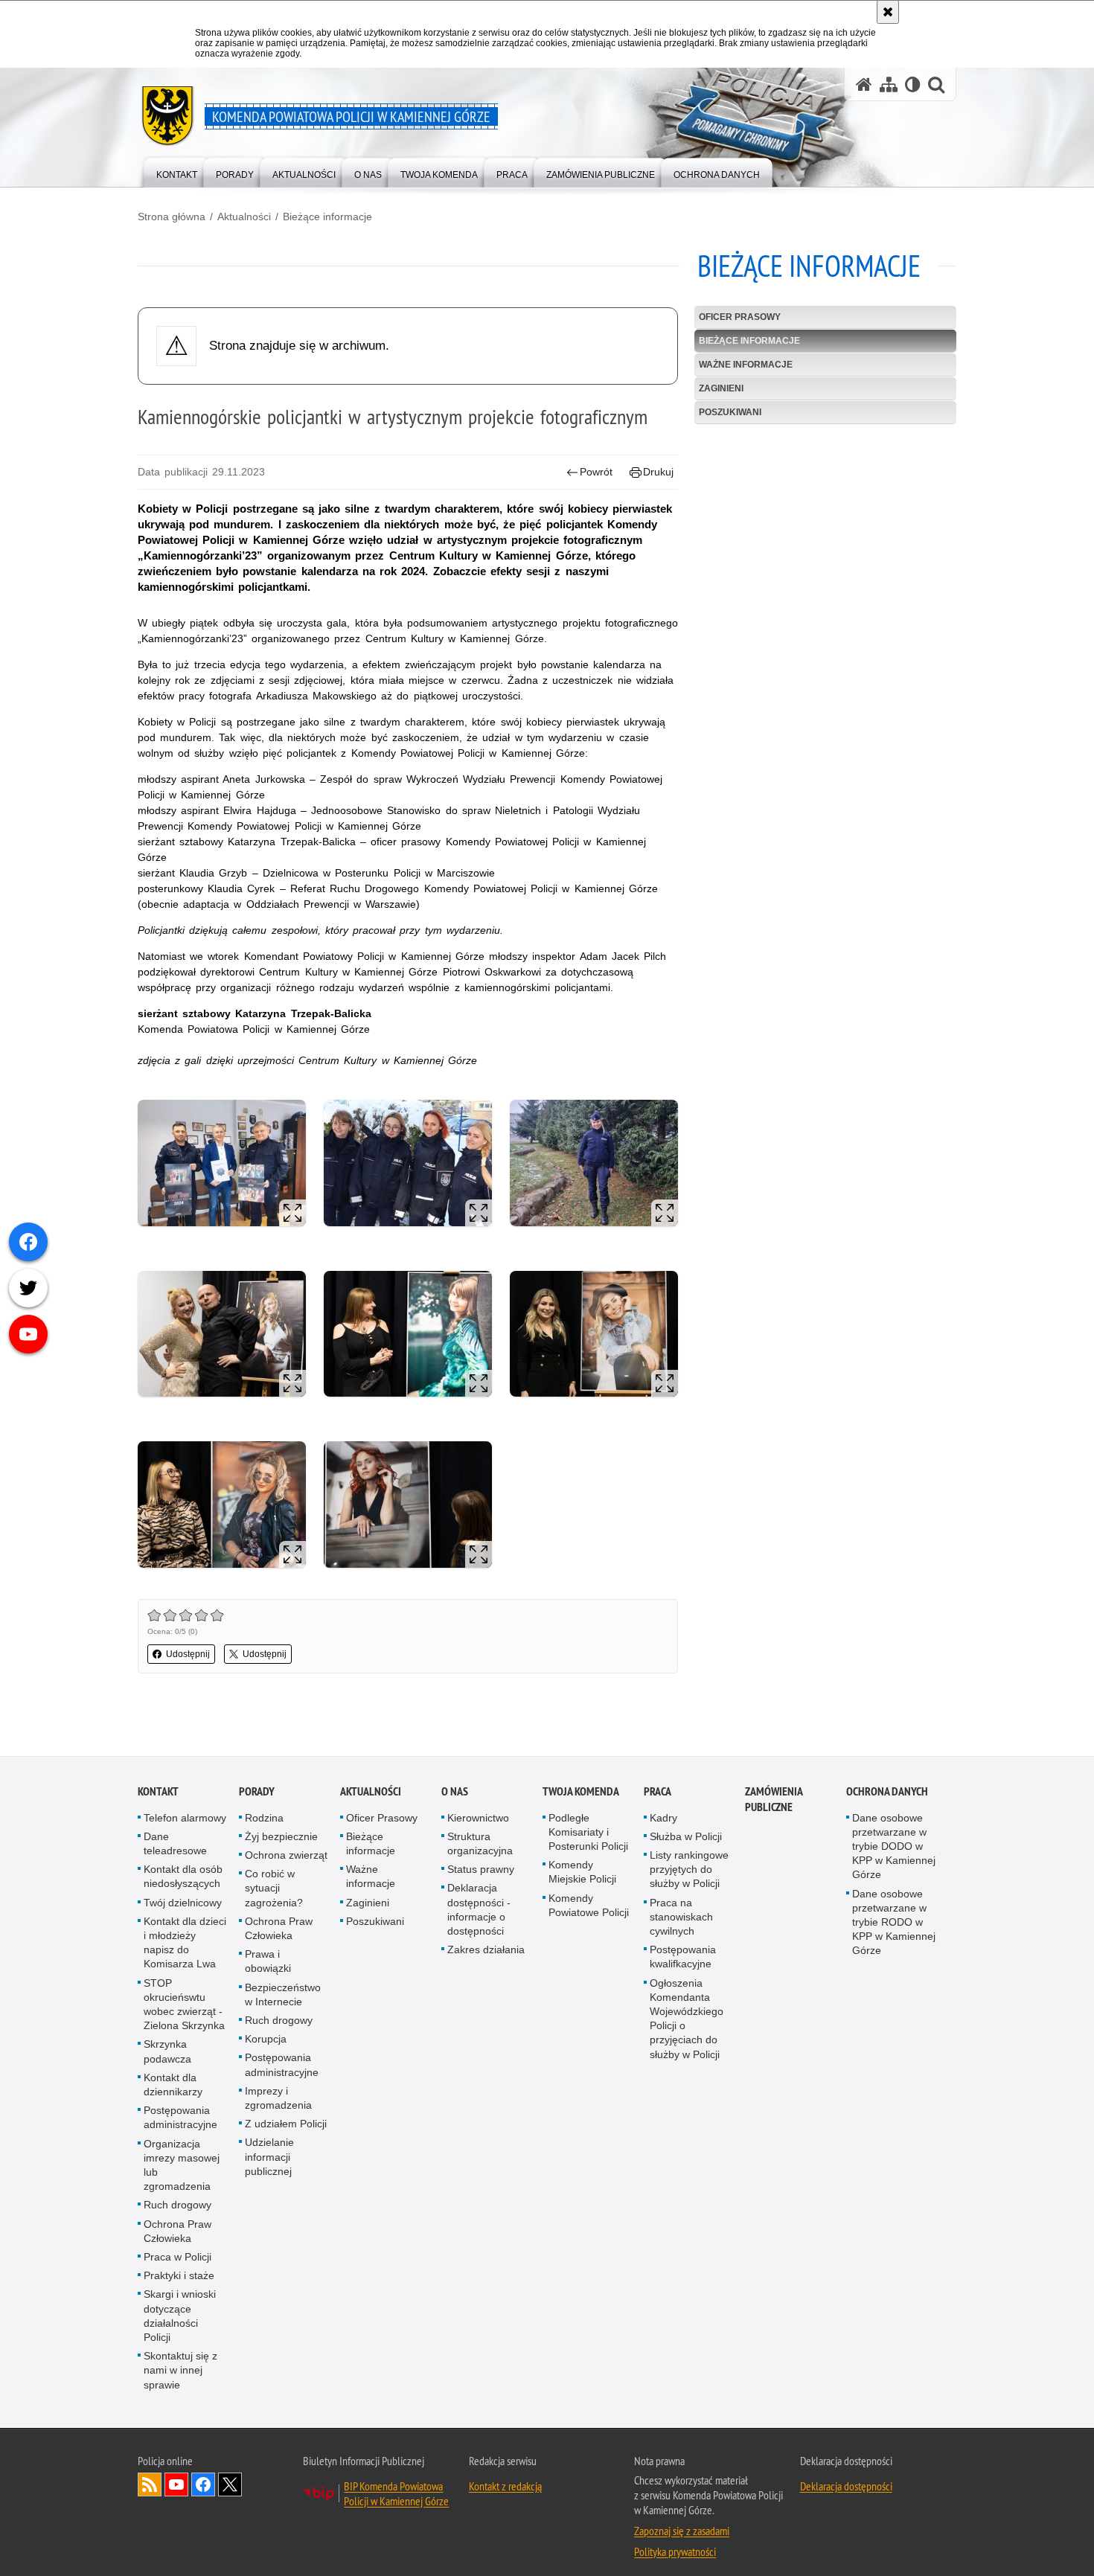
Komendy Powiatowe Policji (589, 1905)
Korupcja (266, 2040)
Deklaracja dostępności (846, 2487)
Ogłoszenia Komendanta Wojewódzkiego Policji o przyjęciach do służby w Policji (687, 2019)
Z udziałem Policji (286, 2124)
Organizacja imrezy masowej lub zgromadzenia (182, 2165)
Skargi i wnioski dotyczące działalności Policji (180, 2316)
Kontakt (158, 1791)
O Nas (455, 1791)
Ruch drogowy (177, 2205)
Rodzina (264, 1818)
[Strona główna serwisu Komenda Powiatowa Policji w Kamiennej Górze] (864, 84)
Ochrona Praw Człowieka (177, 2231)
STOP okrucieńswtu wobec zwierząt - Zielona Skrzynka (184, 2005)
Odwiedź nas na (176, 2485)
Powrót (596, 472)
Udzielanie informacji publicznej (269, 2157)
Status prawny (481, 1870)
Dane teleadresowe (175, 1843)
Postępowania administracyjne (180, 2118)
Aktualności (244, 217)
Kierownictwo (478, 1818)
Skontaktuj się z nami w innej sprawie (180, 2371)
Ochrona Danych (887, 1791)
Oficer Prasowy (740, 317)
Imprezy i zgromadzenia (278, 2098)
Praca (658, 1791)
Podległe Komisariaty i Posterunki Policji (588, 1832)
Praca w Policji (177, 2258)
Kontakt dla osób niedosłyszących (183, 1877)
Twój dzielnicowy (183, 1903)
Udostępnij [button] (188, 1654)
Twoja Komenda (581, 1791)
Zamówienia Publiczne (774, 1799)
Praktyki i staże (179, 2276)
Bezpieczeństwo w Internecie (283, 1995)
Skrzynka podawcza (167, 2052)
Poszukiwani (730, 412)
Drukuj (658, 472)
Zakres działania (486, 1950)
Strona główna (172, 217)
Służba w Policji (686, 1836)
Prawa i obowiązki (268, 1962)
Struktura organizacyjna (480, 1843)
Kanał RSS (150, 2485)
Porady (257, 1791)
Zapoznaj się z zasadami (682, 2531)
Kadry (663, 1818)
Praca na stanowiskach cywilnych (681, 1917)
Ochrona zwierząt (286, 1856)
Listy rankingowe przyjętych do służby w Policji (689, 1870)
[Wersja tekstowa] (913, 84)
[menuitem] (177, 172)
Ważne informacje (746, 365)
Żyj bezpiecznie (281, 1836)
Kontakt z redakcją (505, 2487)
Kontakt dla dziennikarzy (173, 2085)
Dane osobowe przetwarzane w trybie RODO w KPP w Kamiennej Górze (894, 1922)
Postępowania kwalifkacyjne (683, 1957)
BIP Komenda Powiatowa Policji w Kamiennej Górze (396, 2494)
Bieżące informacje (327, 217)
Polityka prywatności (675, 2552)
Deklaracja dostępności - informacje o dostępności (479, 1910)
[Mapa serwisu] (889, 84)
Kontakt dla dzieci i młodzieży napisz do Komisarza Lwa (185, 1943)
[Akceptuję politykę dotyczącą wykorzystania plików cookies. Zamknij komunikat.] (888, 12)
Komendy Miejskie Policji (582, 1872)
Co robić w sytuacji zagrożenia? (274, 1888)
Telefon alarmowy (185, 1818)
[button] (936, 84)
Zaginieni (721, 388)
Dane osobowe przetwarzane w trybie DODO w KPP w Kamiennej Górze (894, 1846)
